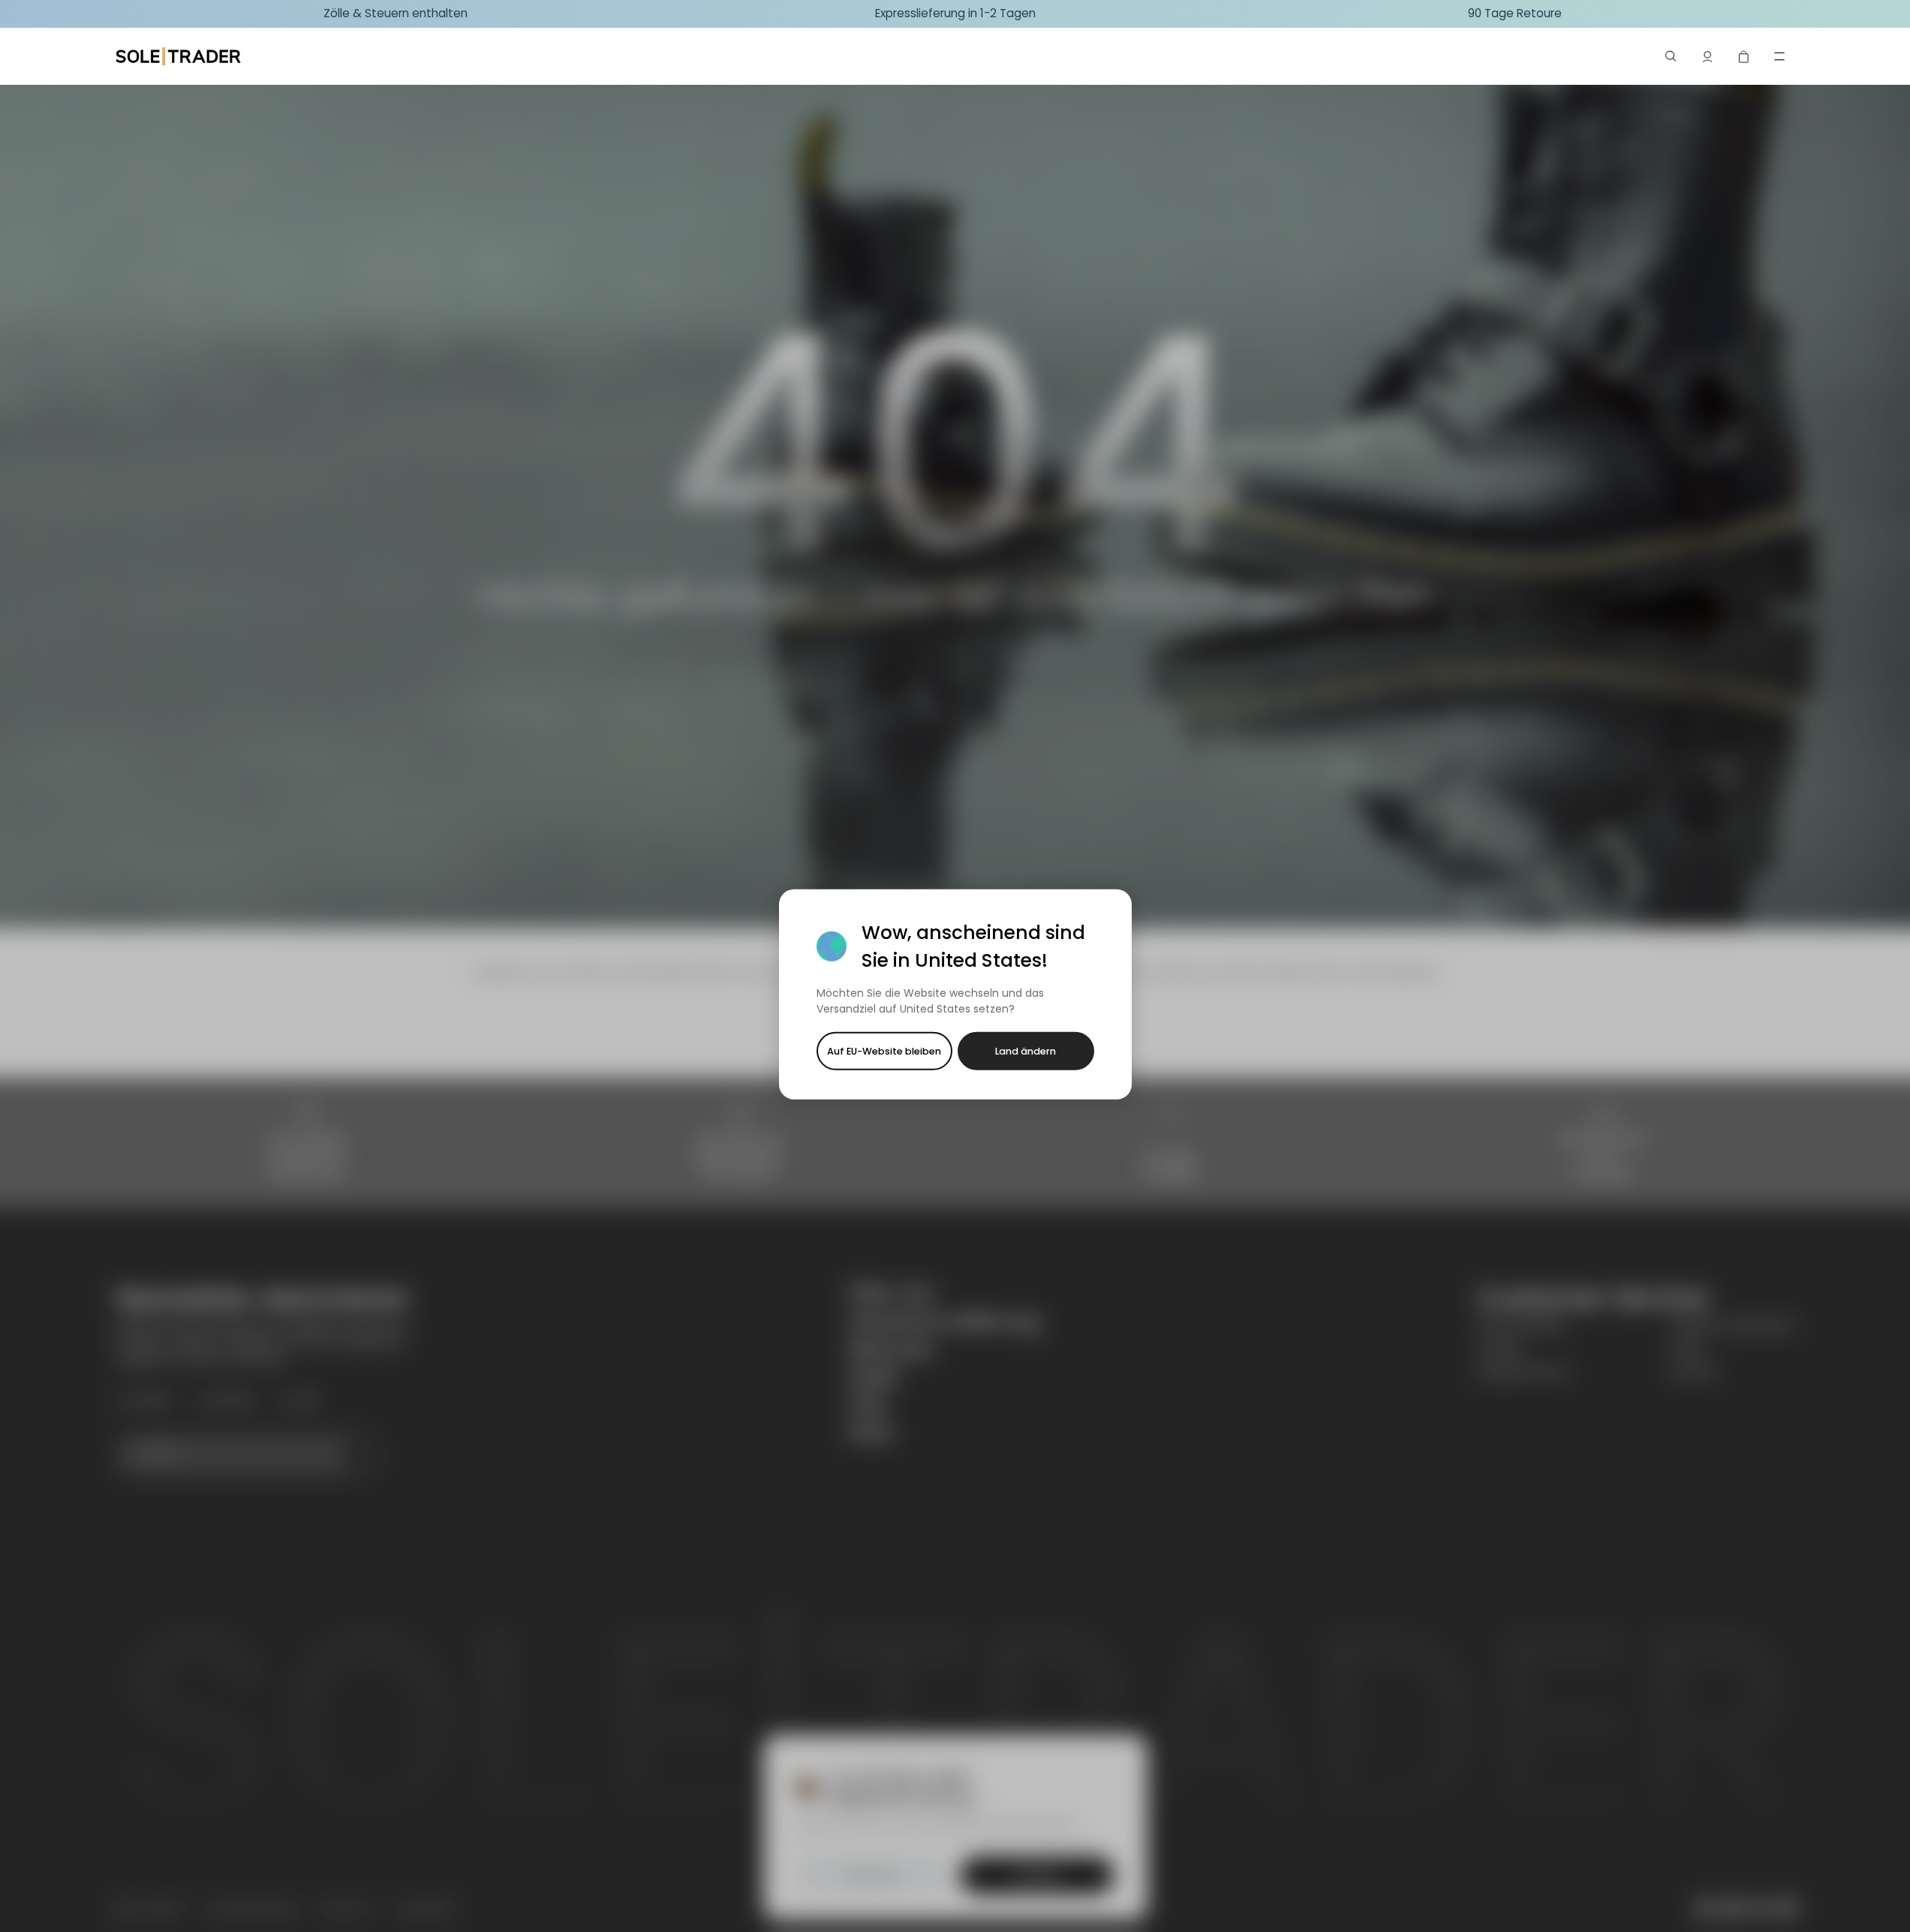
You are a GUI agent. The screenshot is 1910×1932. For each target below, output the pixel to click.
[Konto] (1707, 56)
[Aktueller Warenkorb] (1743, 56)
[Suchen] (1671, 56)
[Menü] (1779, 56)
